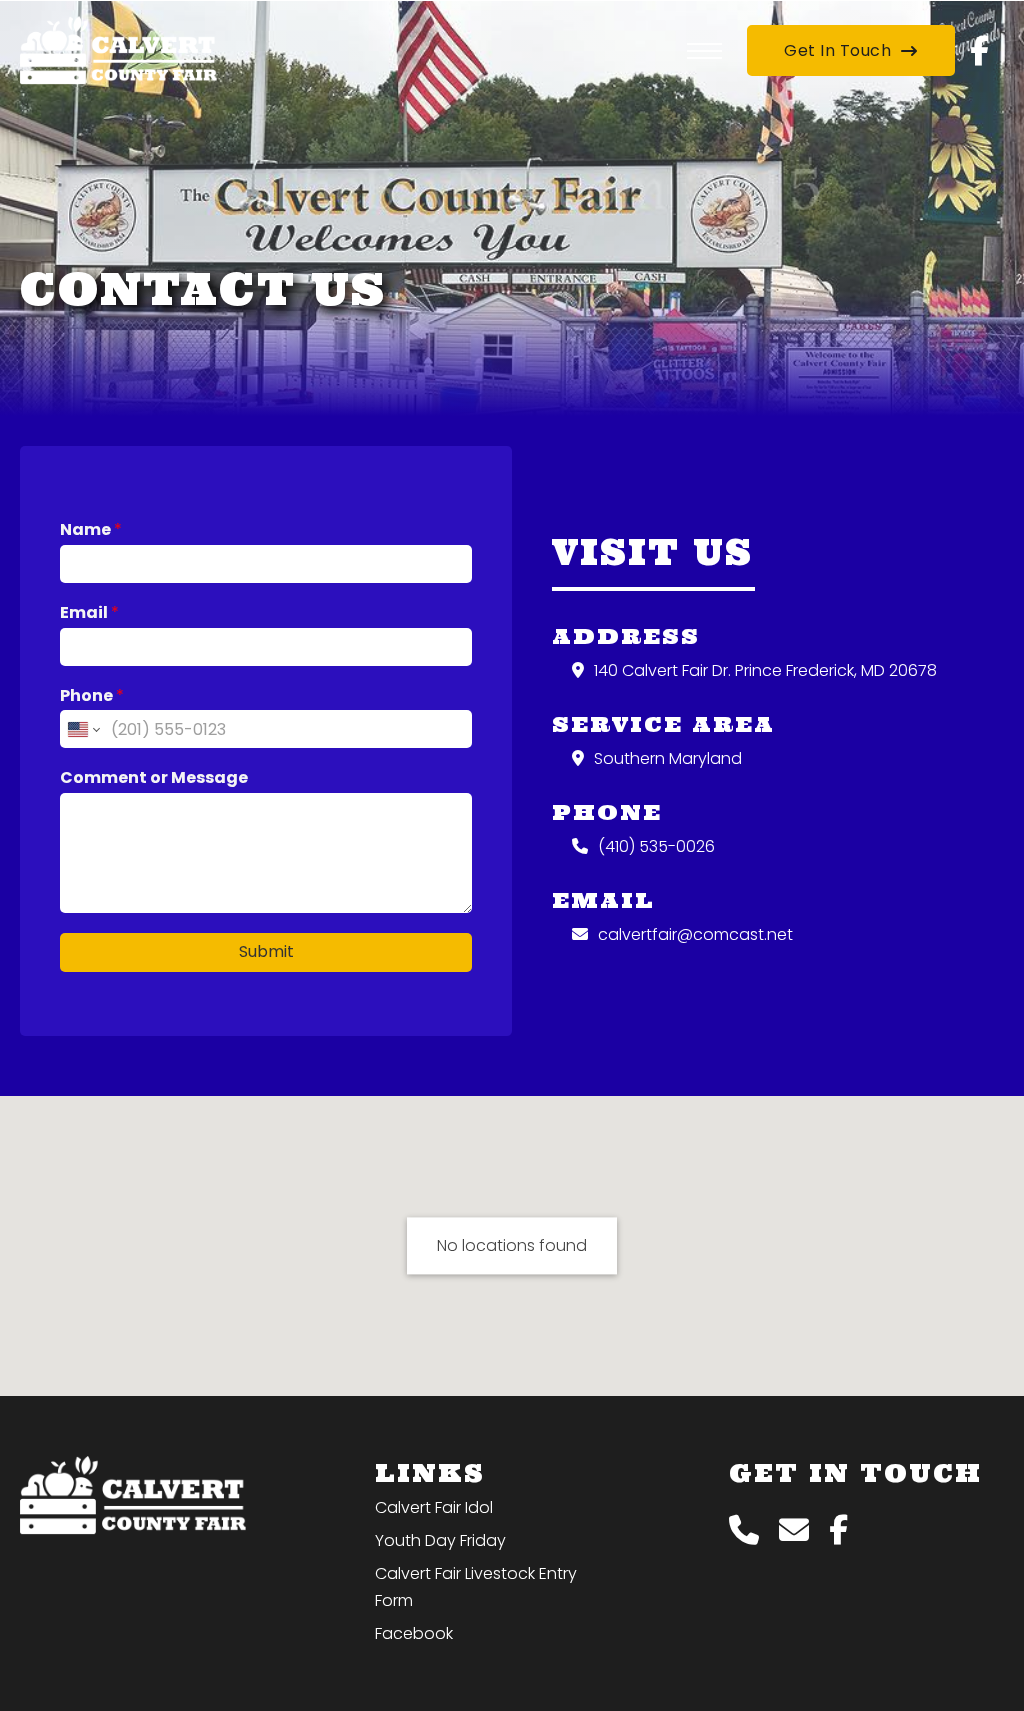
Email (89, 613)
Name (91, 530)
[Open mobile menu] (704, 51)
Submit (266, 951)
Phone (92, 696)
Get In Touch (837, 50)
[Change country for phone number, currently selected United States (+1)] (82, 729)
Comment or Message (154, 778)
